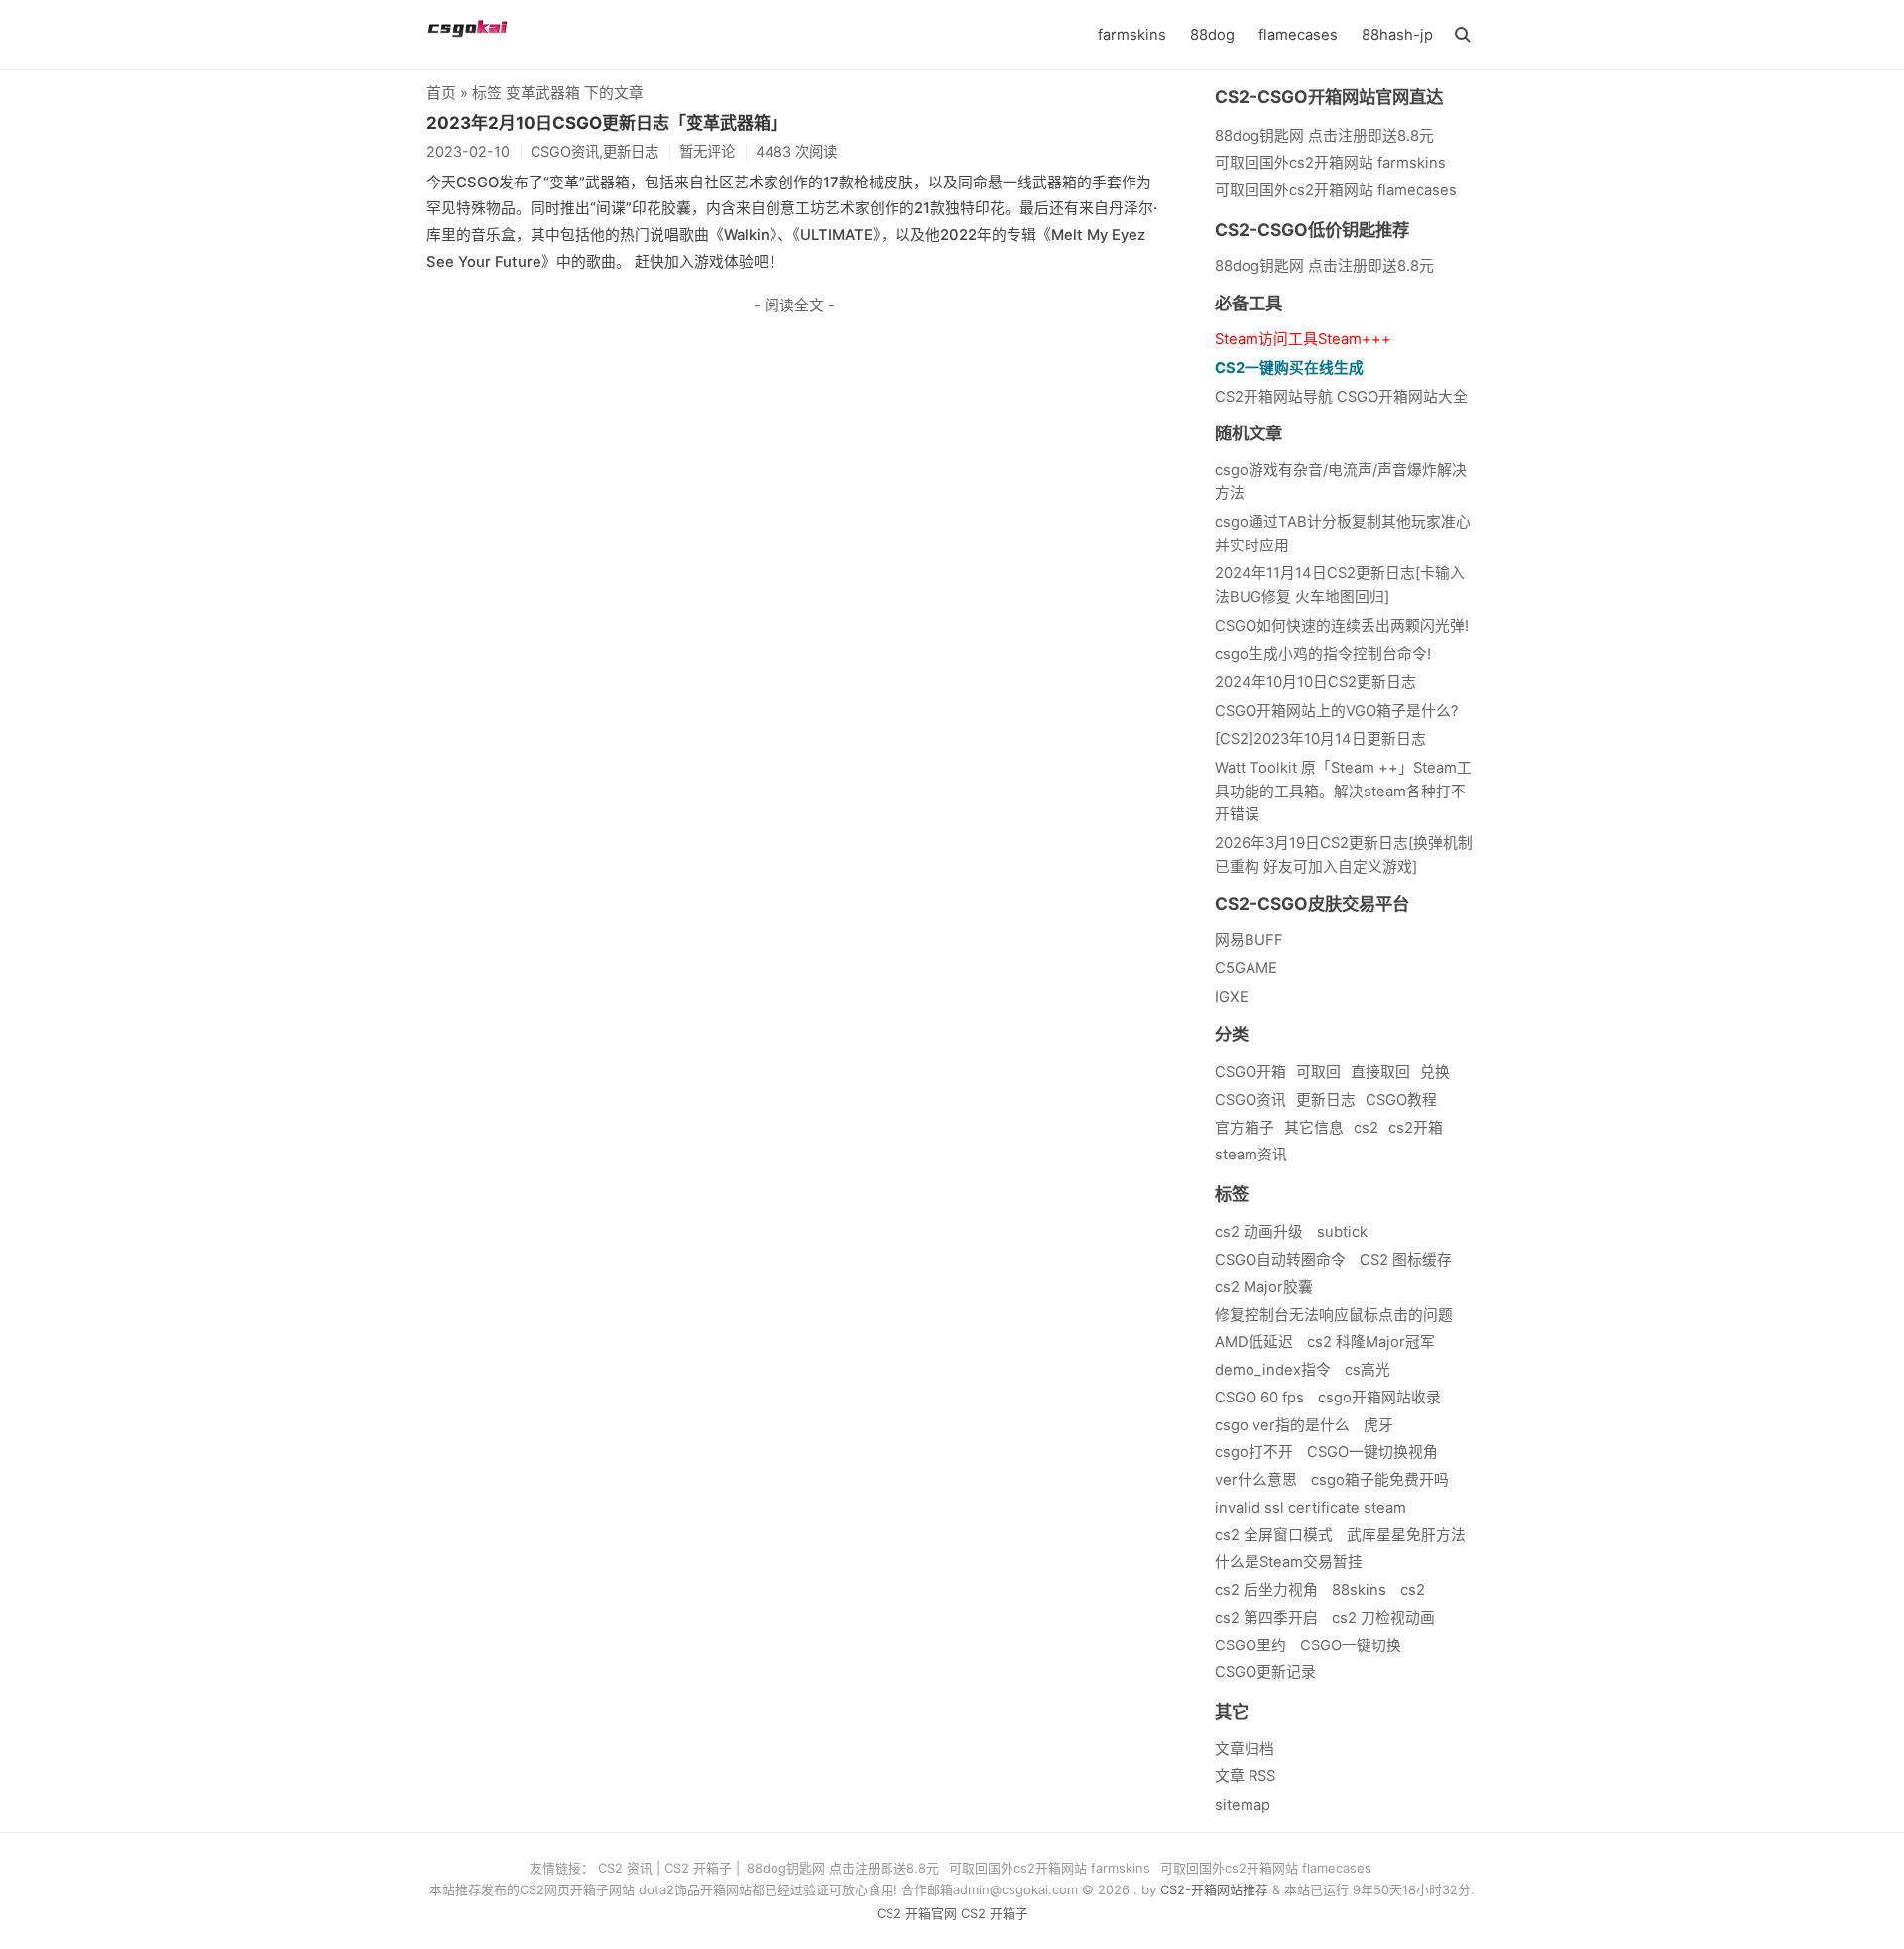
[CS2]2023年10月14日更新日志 (1320, 739)
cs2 (1366, 1128)
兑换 (1435, 1072)
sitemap (1243, 1805)
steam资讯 (1251, 1155)
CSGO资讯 (1250, 1100)
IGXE (1232, 997)
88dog (1212, 35)
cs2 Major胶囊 (1264, 1287)
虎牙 (1378, 1425)
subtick (1342, 1232)
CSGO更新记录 (1265, 1672)
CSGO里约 (1250, 1645)
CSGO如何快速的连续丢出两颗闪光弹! (1342, 626)
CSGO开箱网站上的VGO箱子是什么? (1337, 711)
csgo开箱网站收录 (1379, 1398)
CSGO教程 (1401, 1100)
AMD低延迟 (1254, 1342)
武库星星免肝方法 (1406, 1535)
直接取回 (1380, 1072)
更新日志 (1326, 1100)
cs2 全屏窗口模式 (1274, 1535)
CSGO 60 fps (1259, 1398)
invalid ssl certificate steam (1310, 1508)
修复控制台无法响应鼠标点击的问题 (1334, 1315)
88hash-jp (1397, 35)
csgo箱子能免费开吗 (1380, 1480)
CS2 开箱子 (698, 1868)
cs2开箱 (1416, 1128)
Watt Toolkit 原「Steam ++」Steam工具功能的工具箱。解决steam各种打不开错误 (1343, 791)
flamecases (1298, 35)
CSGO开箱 (1250, 1072)
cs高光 (1368, 1370)
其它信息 (1314, 1128)
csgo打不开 (1254, 1452)
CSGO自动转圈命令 (1280, 1260)
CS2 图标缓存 (1406, 1260)
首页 (441, 93)
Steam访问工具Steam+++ (1303, 339)
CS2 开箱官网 (917, 1913)
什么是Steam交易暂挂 (1289, 1562)
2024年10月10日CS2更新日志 (1315, 682)
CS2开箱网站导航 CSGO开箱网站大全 (1341, 397)
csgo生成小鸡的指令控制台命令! (1323, 654)
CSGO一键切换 (1351, 1645)
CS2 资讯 (625, 1868)
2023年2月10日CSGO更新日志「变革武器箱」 (607, 123)
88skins (1359, 1590)
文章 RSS (1245, 1776)
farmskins (1132, 35)
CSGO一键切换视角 (1372, 1452)
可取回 (1318, 1072)
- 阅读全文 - (794, 305)
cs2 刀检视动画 (1383, 1618)
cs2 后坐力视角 (1266, 1590)
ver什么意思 (1256, 1480)
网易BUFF (1249, 940)
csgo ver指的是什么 (1282, 1425)
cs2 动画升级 (1259, 1232)
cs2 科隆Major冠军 (1371, 1342)
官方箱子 (1245, 1128)
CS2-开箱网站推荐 (1214, 1889)
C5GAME (1246, 968)
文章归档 (1245, 1749)
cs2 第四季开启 (1266, 1618)
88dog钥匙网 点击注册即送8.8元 (1324, 266)
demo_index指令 (1273, 1370)
